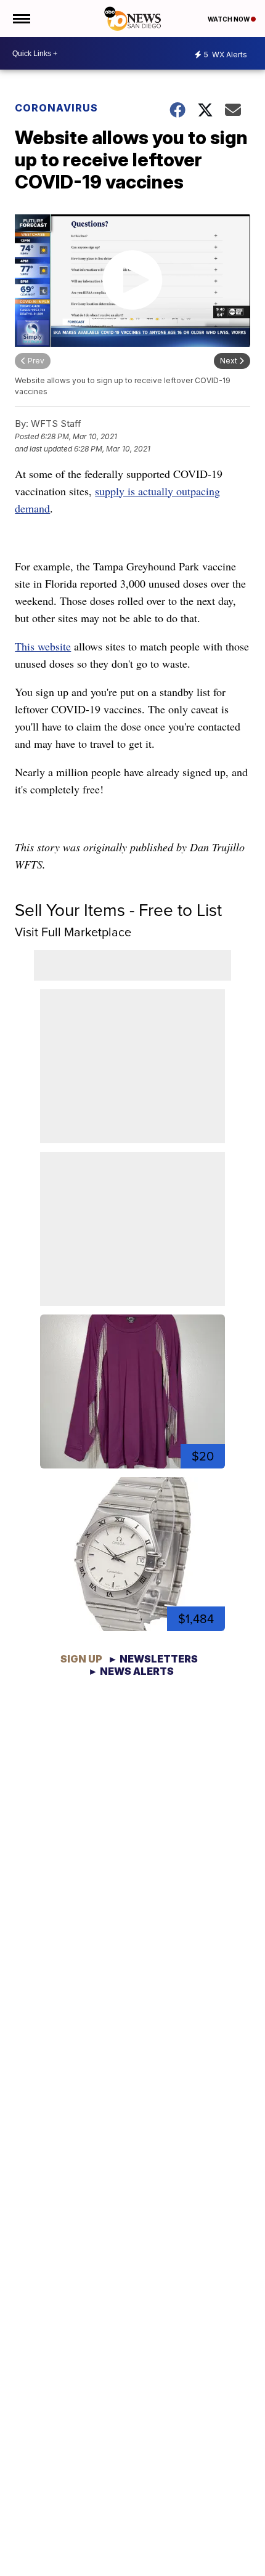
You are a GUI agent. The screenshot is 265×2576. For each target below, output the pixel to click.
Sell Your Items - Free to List (118, 910)
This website (43, 646)
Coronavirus (56, 108)
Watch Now (229, 19)
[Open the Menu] (21, 18)
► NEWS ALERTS (131, 1671)
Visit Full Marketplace (73, 932)
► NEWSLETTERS (153, 1659)
